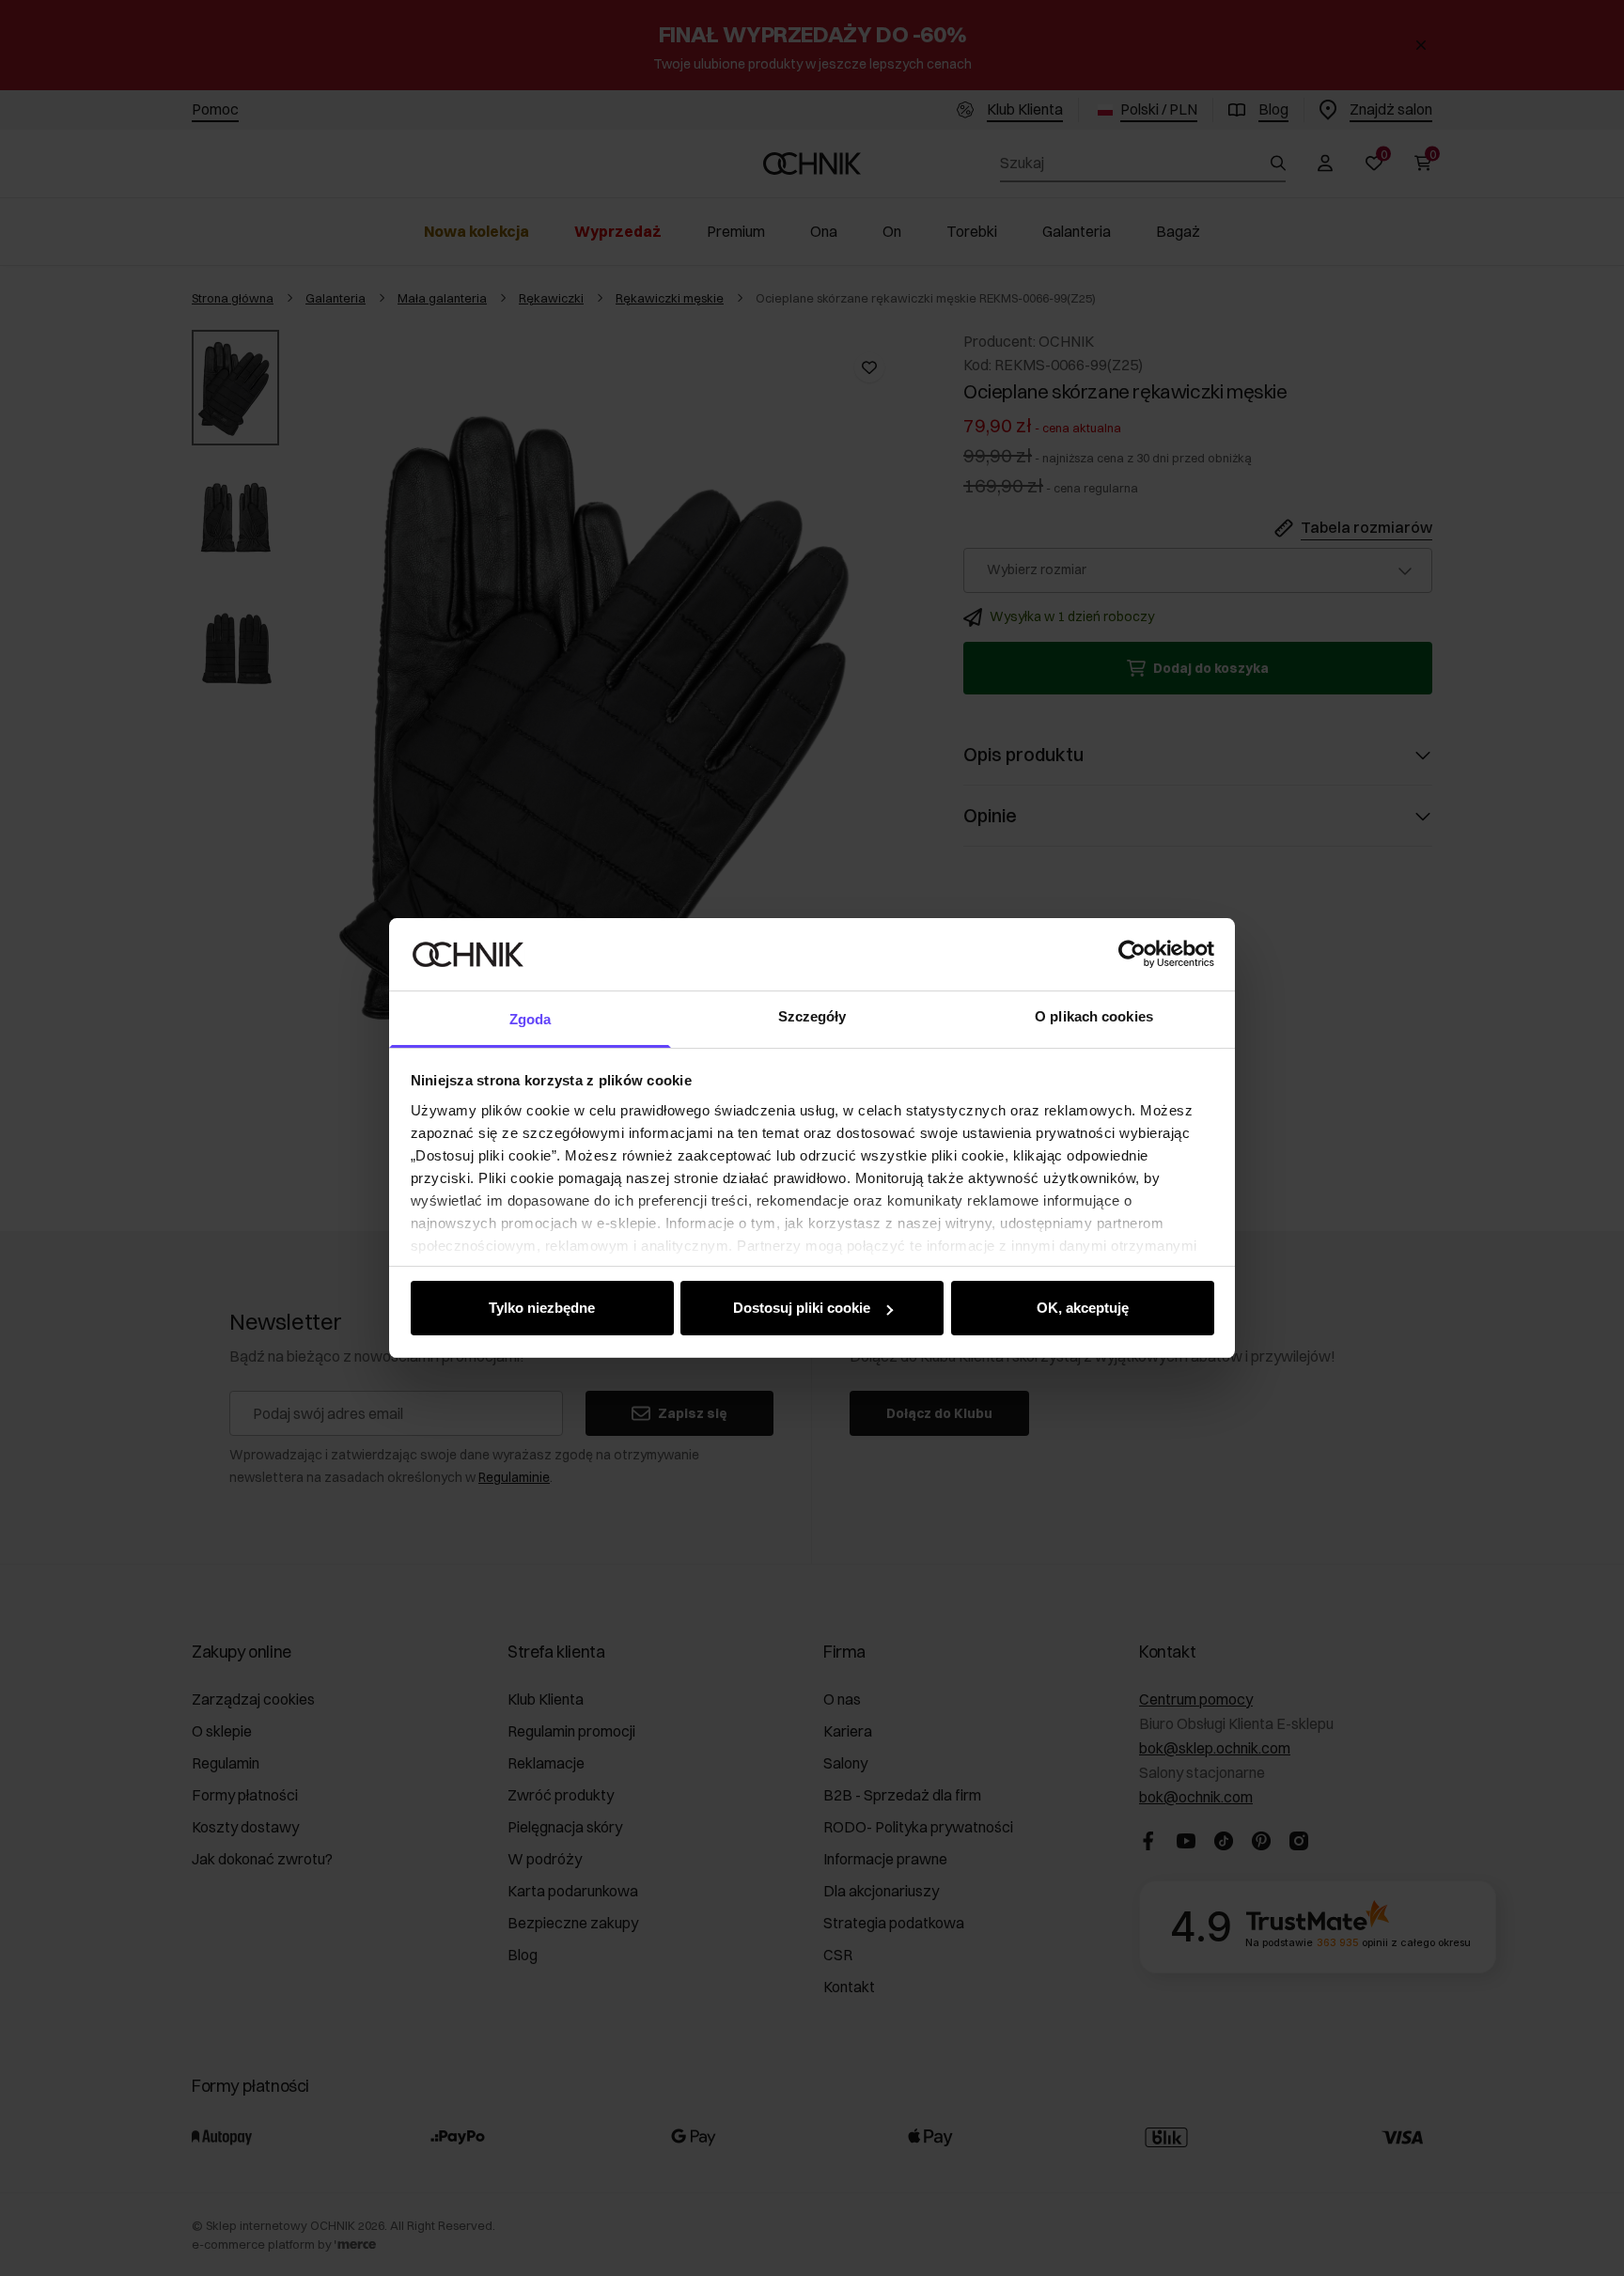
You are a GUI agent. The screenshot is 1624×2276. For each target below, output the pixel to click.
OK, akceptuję (1083, 1308)
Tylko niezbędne (542, 1308)
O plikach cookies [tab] (1094, 1016)
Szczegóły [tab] (812, 1016)
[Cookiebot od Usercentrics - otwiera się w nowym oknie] (1132, 954)
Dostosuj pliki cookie (802, 1308)
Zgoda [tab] (531, 1019)
